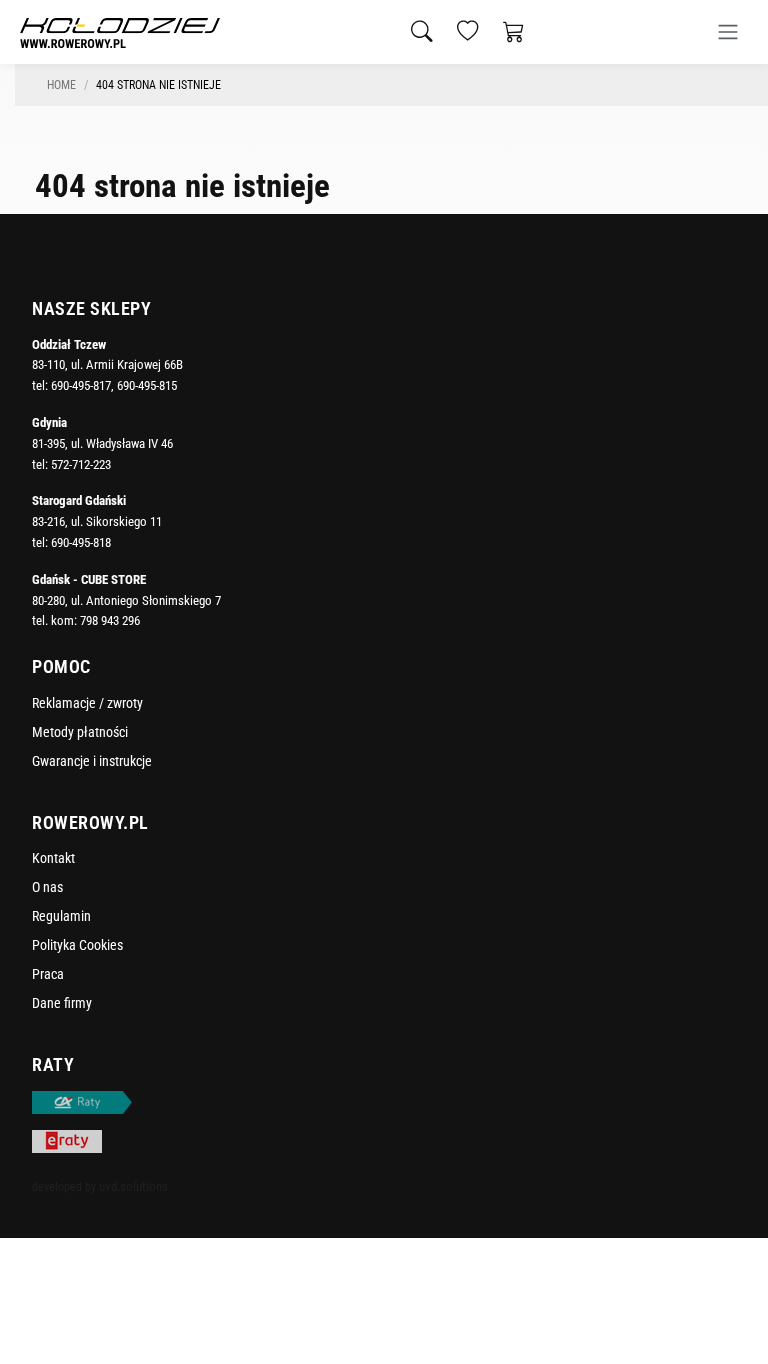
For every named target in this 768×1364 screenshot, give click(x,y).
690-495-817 (81, 385)
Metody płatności (80, 732)
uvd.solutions (133, 1186)
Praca (48, 974)
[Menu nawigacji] (728, 32)
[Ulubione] (468, 32)
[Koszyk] (514, 32)
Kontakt (53, 858)
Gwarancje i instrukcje (92, 761)
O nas (47, 887)
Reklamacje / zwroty (87, 703)
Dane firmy (62, 1003)
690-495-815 (147, 385)
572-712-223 (81, 464)
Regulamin (61, 916)
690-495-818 (81, 542)
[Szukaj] (422, 32)
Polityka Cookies (77, 945)
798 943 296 (110, 620)
